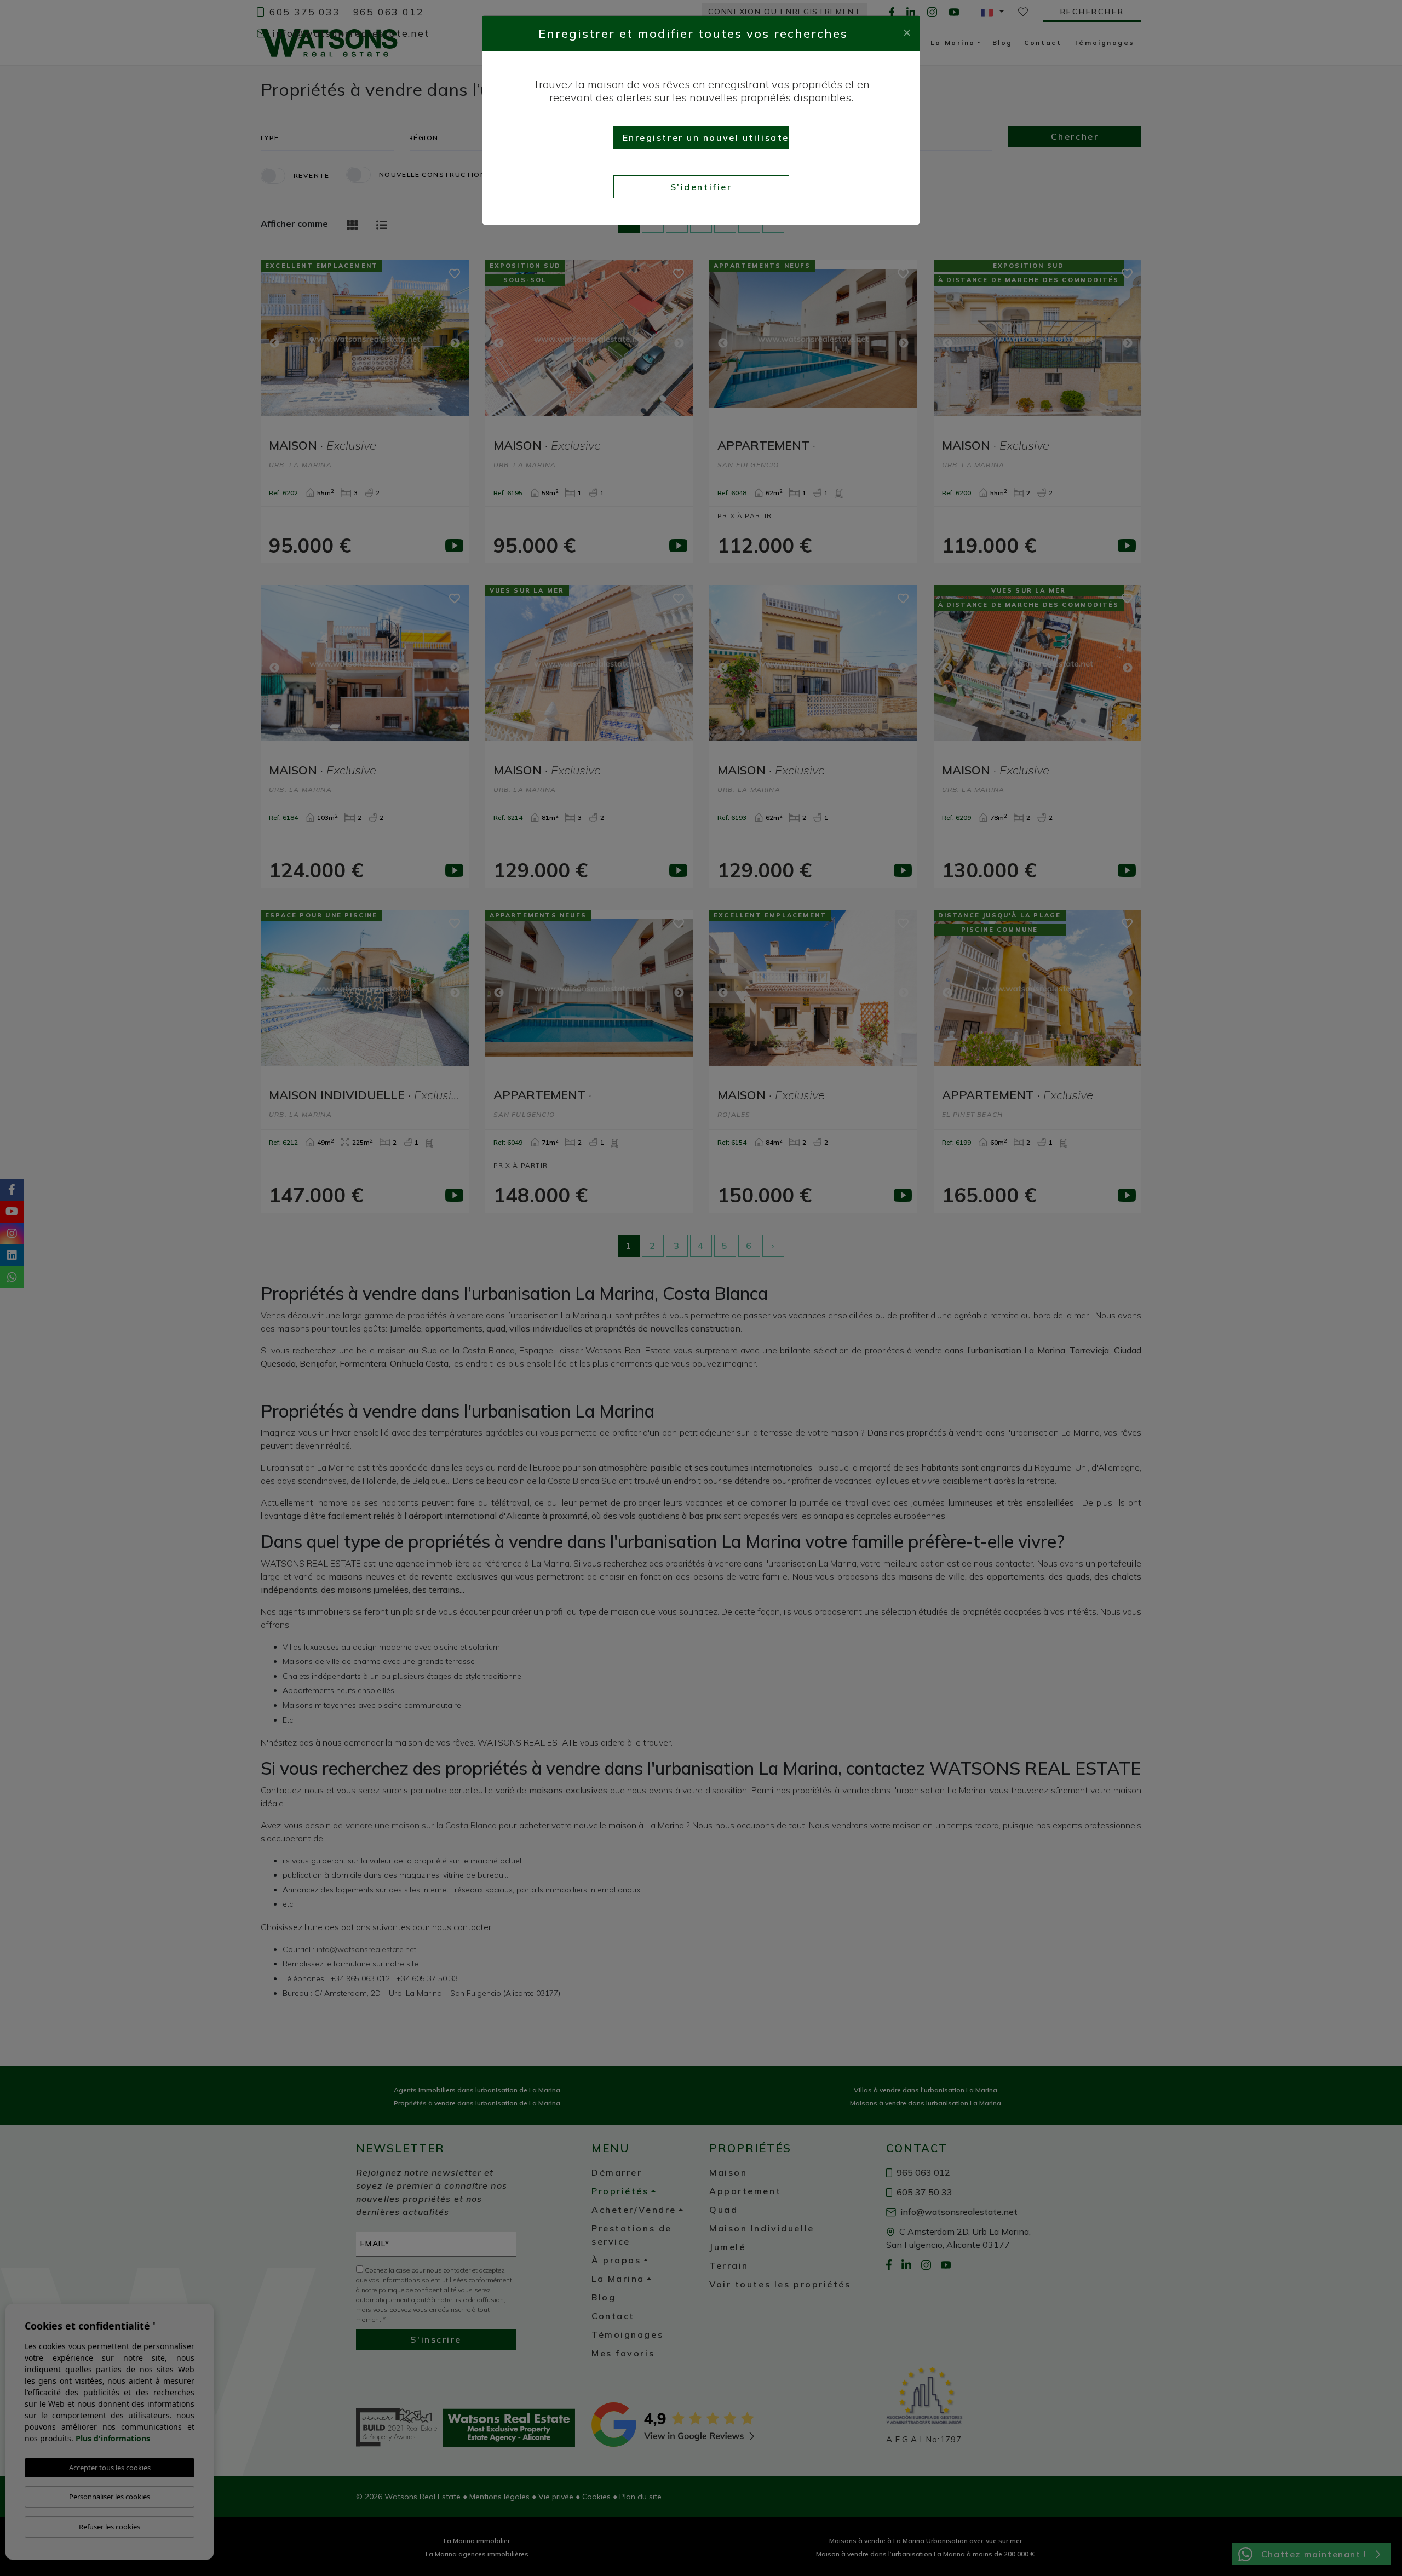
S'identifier (701, 187)
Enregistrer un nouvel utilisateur (706, 137)
